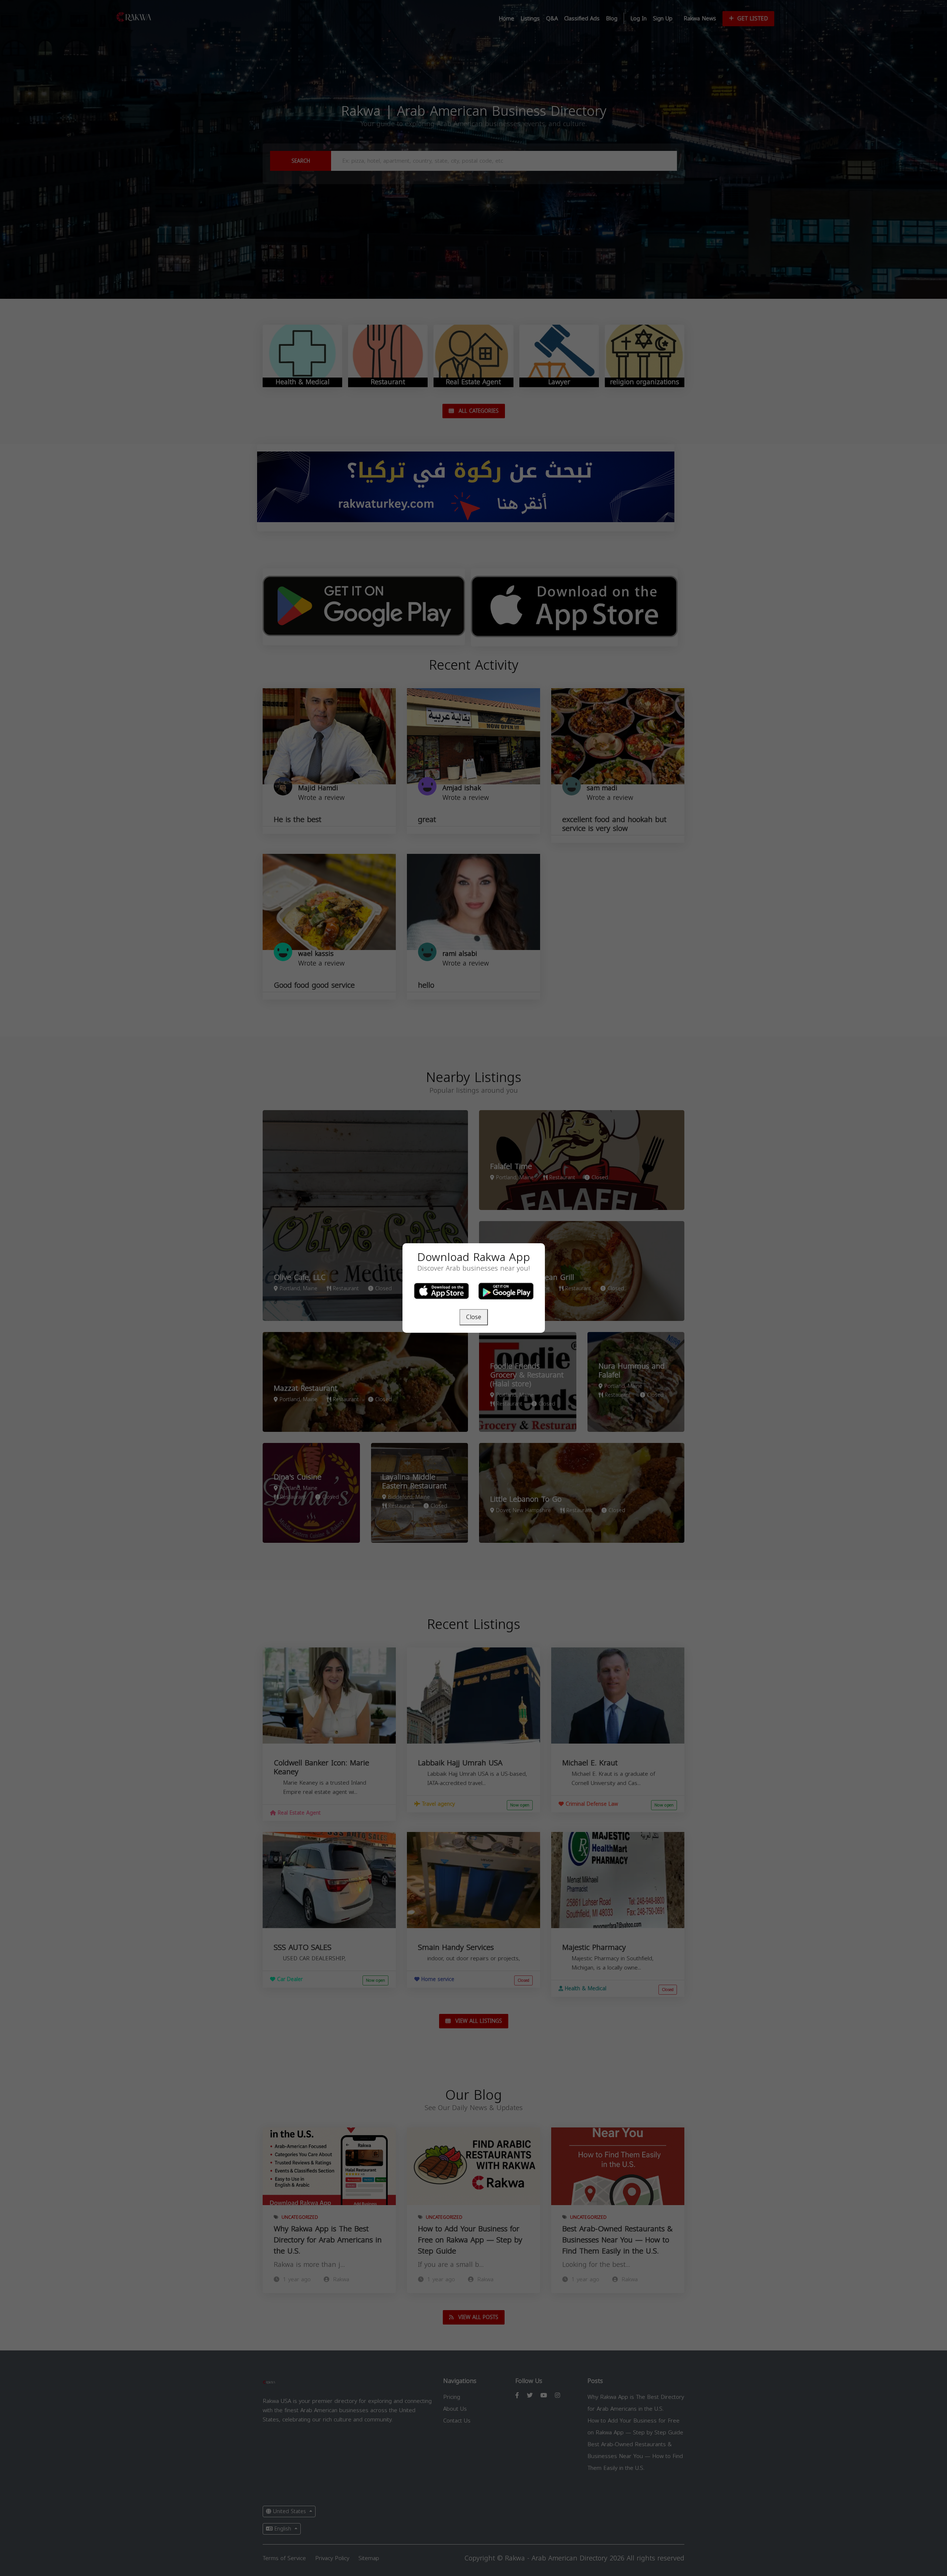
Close (474, 1317)
